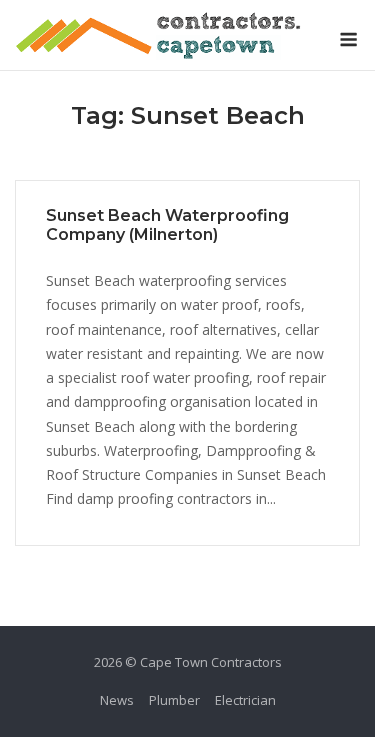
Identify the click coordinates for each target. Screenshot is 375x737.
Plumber (174, 700)
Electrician (245, 700)
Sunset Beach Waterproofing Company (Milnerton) (167, 225)
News (117, 700)
